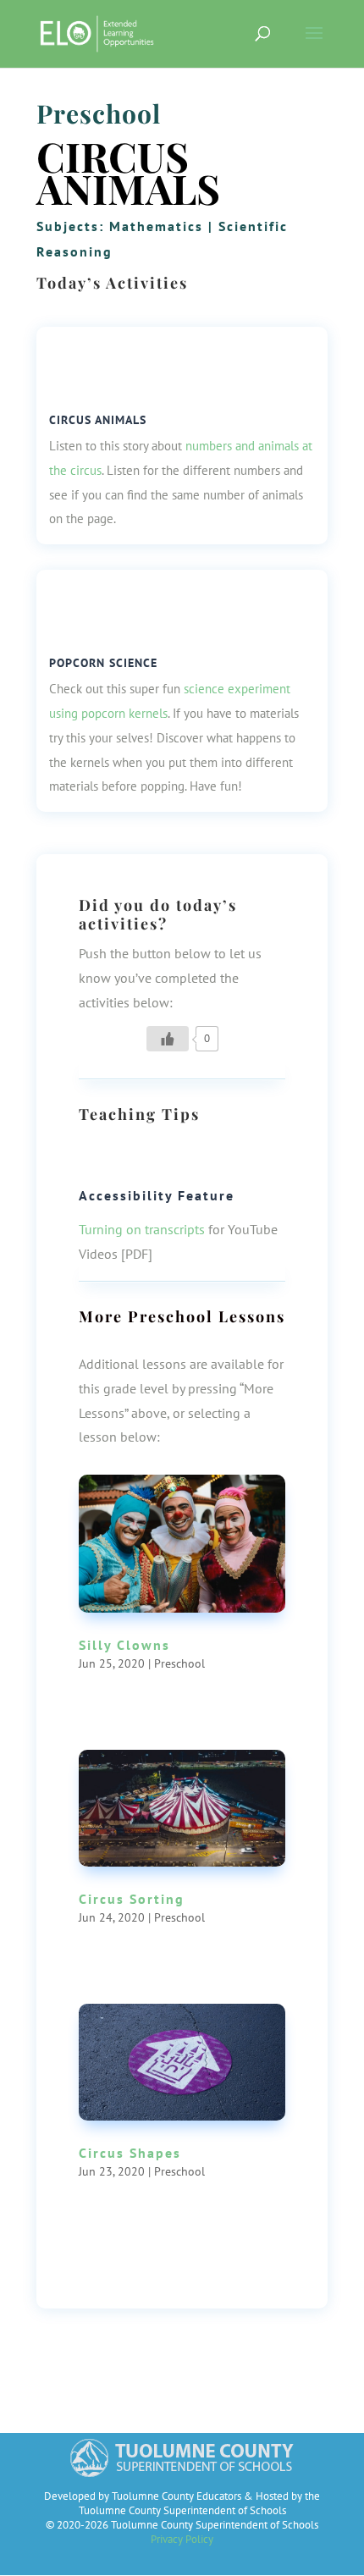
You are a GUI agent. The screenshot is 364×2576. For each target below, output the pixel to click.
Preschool (99, 113)
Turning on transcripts (142, 1229)
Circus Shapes (130, 2153)
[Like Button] (168, 1039)
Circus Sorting (132, 1899)
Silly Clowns (124, 1645)
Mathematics (156, 226)
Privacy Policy (182, 2539)
